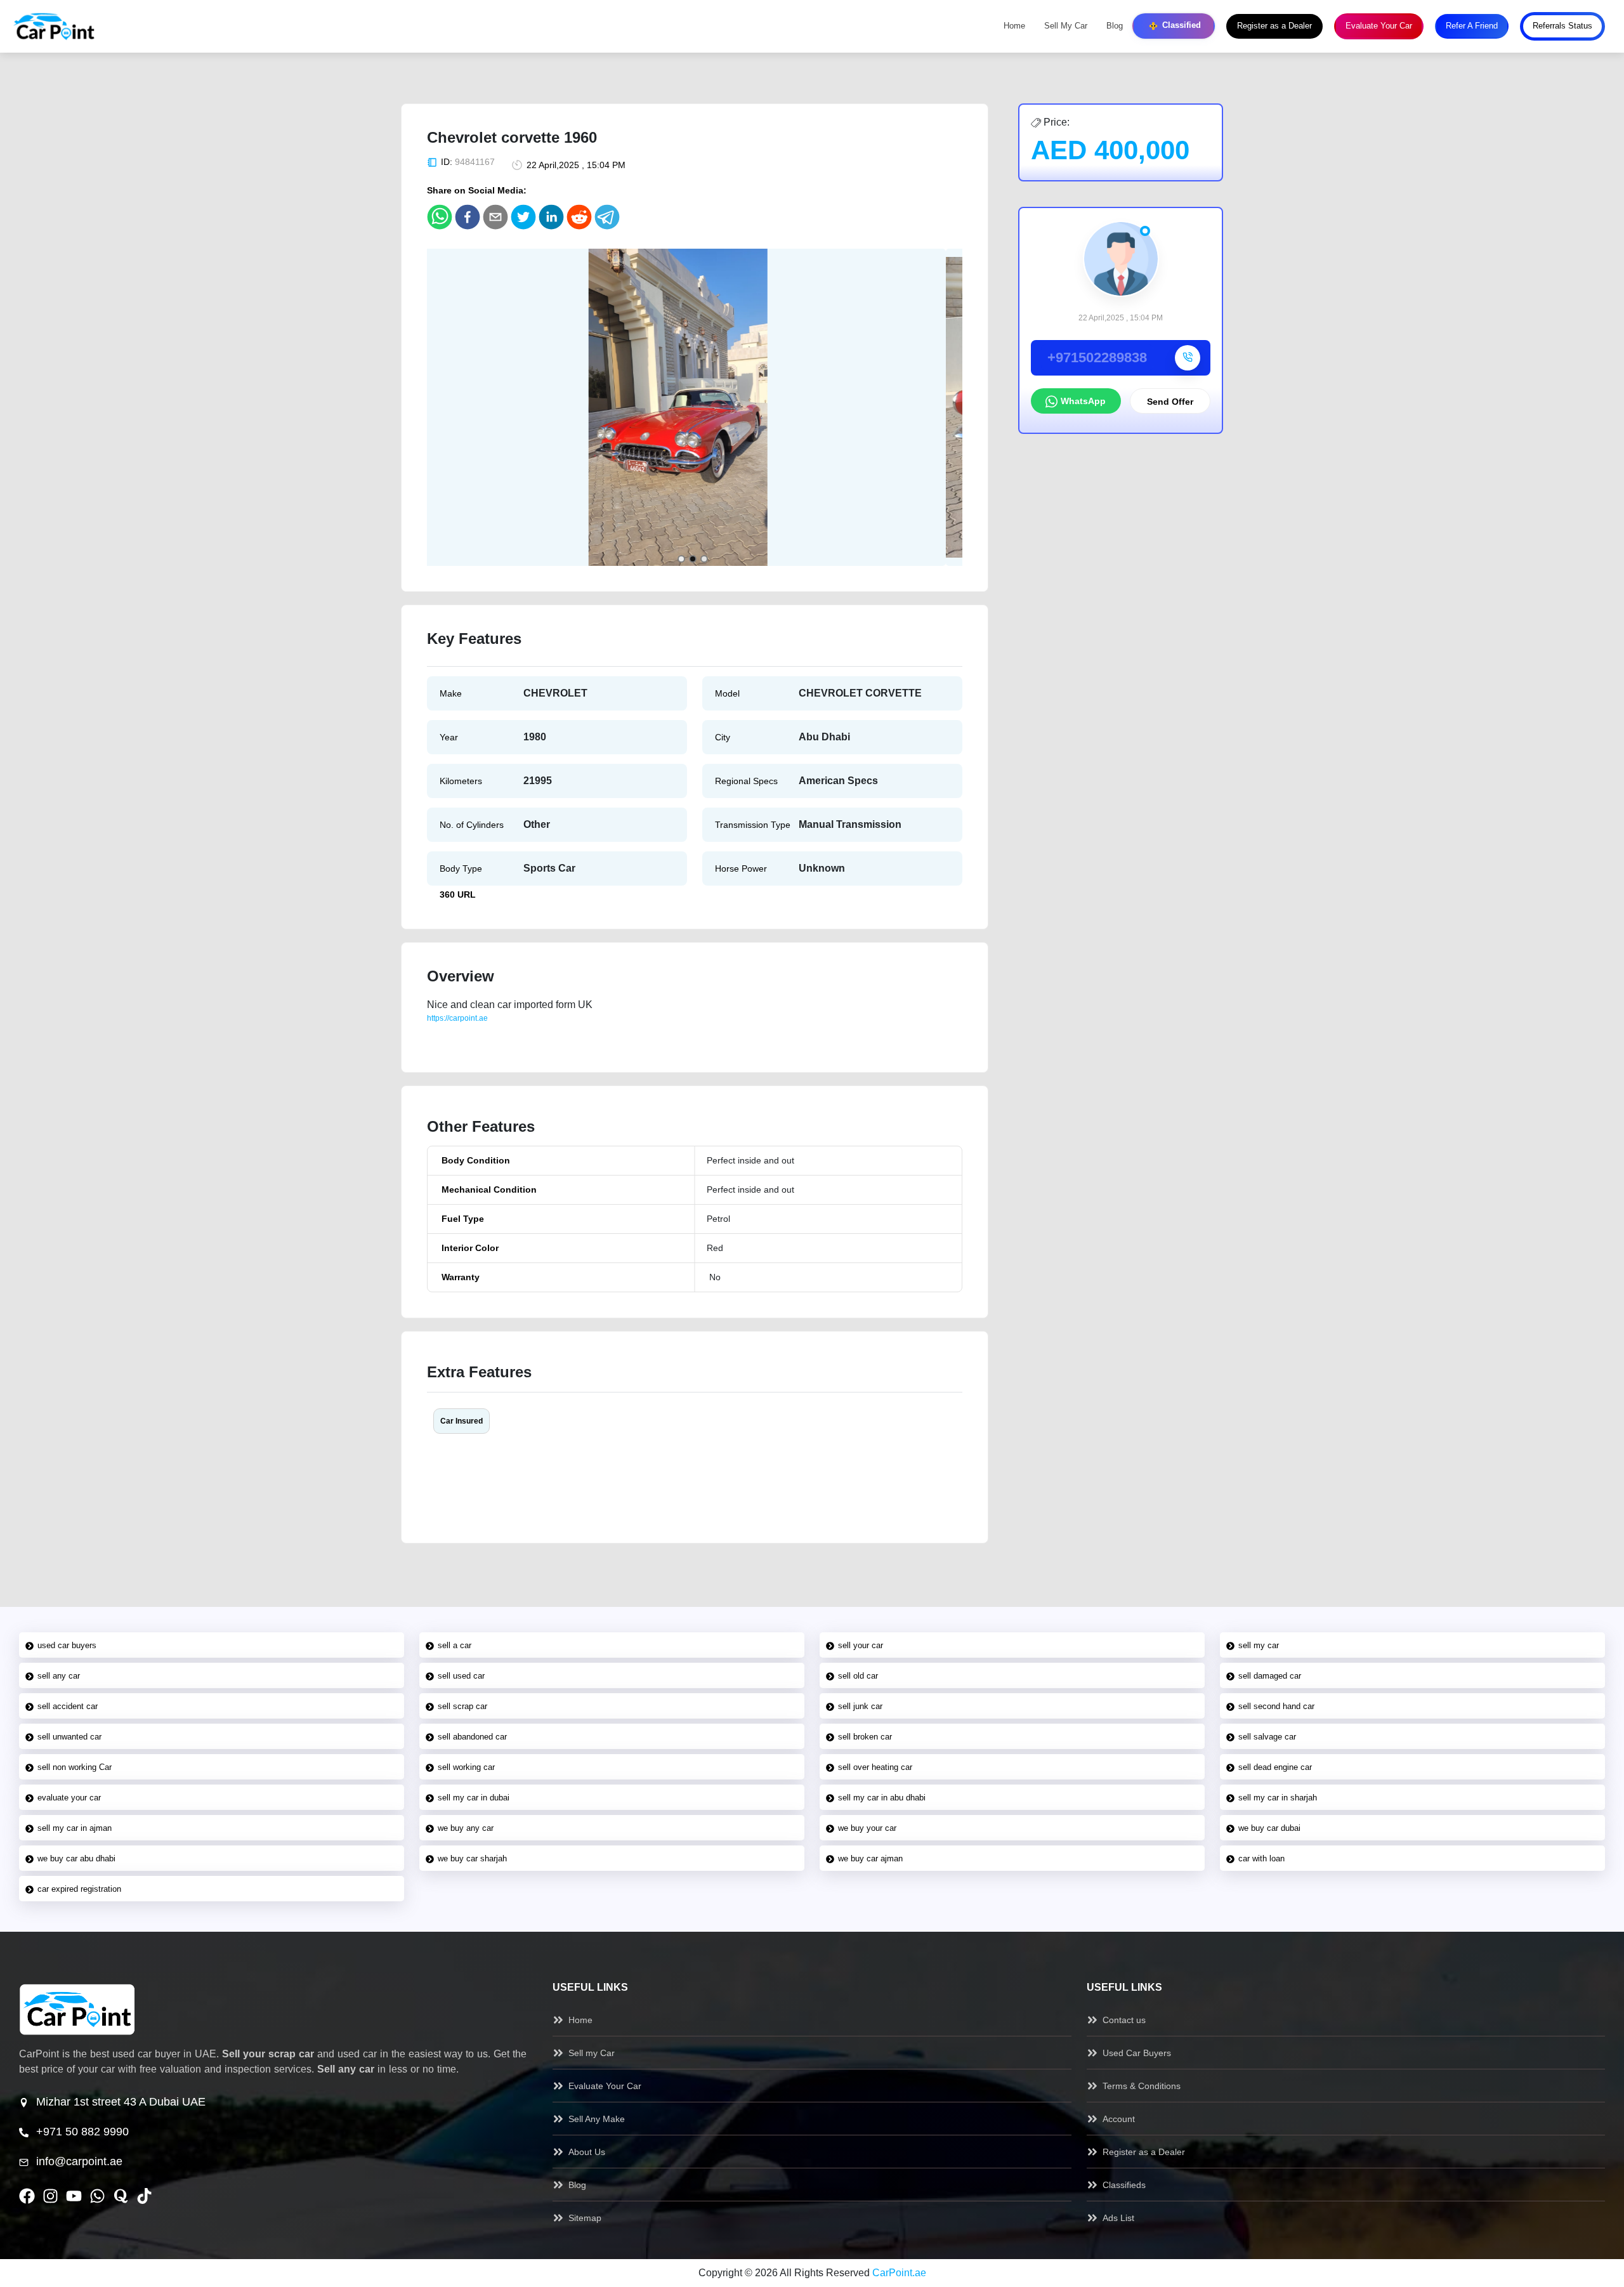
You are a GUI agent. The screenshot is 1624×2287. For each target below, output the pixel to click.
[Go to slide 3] (704, 559)
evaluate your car (69, 1798)
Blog (1115, 26)
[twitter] (523, 217)
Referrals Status (1562, 26)
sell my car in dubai (474, 1798)
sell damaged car (1270, 1676)
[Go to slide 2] (693, 559)
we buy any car (466, 1828)
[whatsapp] (440, 217)
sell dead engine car (1275, 1767)
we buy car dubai (1269, 1828)
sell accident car (68, 1706)
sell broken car (865, 1737)
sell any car (59, 1676)
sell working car (466, 1767)
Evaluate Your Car (1379, 26)
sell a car (455, 1645)
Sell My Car (1066, 26)
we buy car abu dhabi (76, 1858)
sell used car (461, 1676)
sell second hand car (1276, 1706)
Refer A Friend (1472, 26)
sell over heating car (875, 1767)
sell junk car (860, 1706)
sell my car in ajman (75, 1828)
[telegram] (607, 217)
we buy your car (867, 1828)
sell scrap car (462, 1706)
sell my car (1259, 1645)
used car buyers (67, 1645)
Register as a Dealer (1274, 26)
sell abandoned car (472, 1737)
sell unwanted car (69, 1737)
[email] (495, 217)
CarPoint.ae (899, 2273)
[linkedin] (551, 217)
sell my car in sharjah (1278, 1798)
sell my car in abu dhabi (882, 1798)
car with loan (1261, 1858)
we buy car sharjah (472, 1858)
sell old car (858, 1676)
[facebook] (468, 217)
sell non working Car (75, 1767)
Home (1014, 26)
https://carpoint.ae (457, 1018)
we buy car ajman (870, 1858)
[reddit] (579, 217)
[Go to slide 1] (681, 559)
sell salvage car (1267, 1737)
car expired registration (79, 1889)
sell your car (861, 1645)
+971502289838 (1097, 357)
